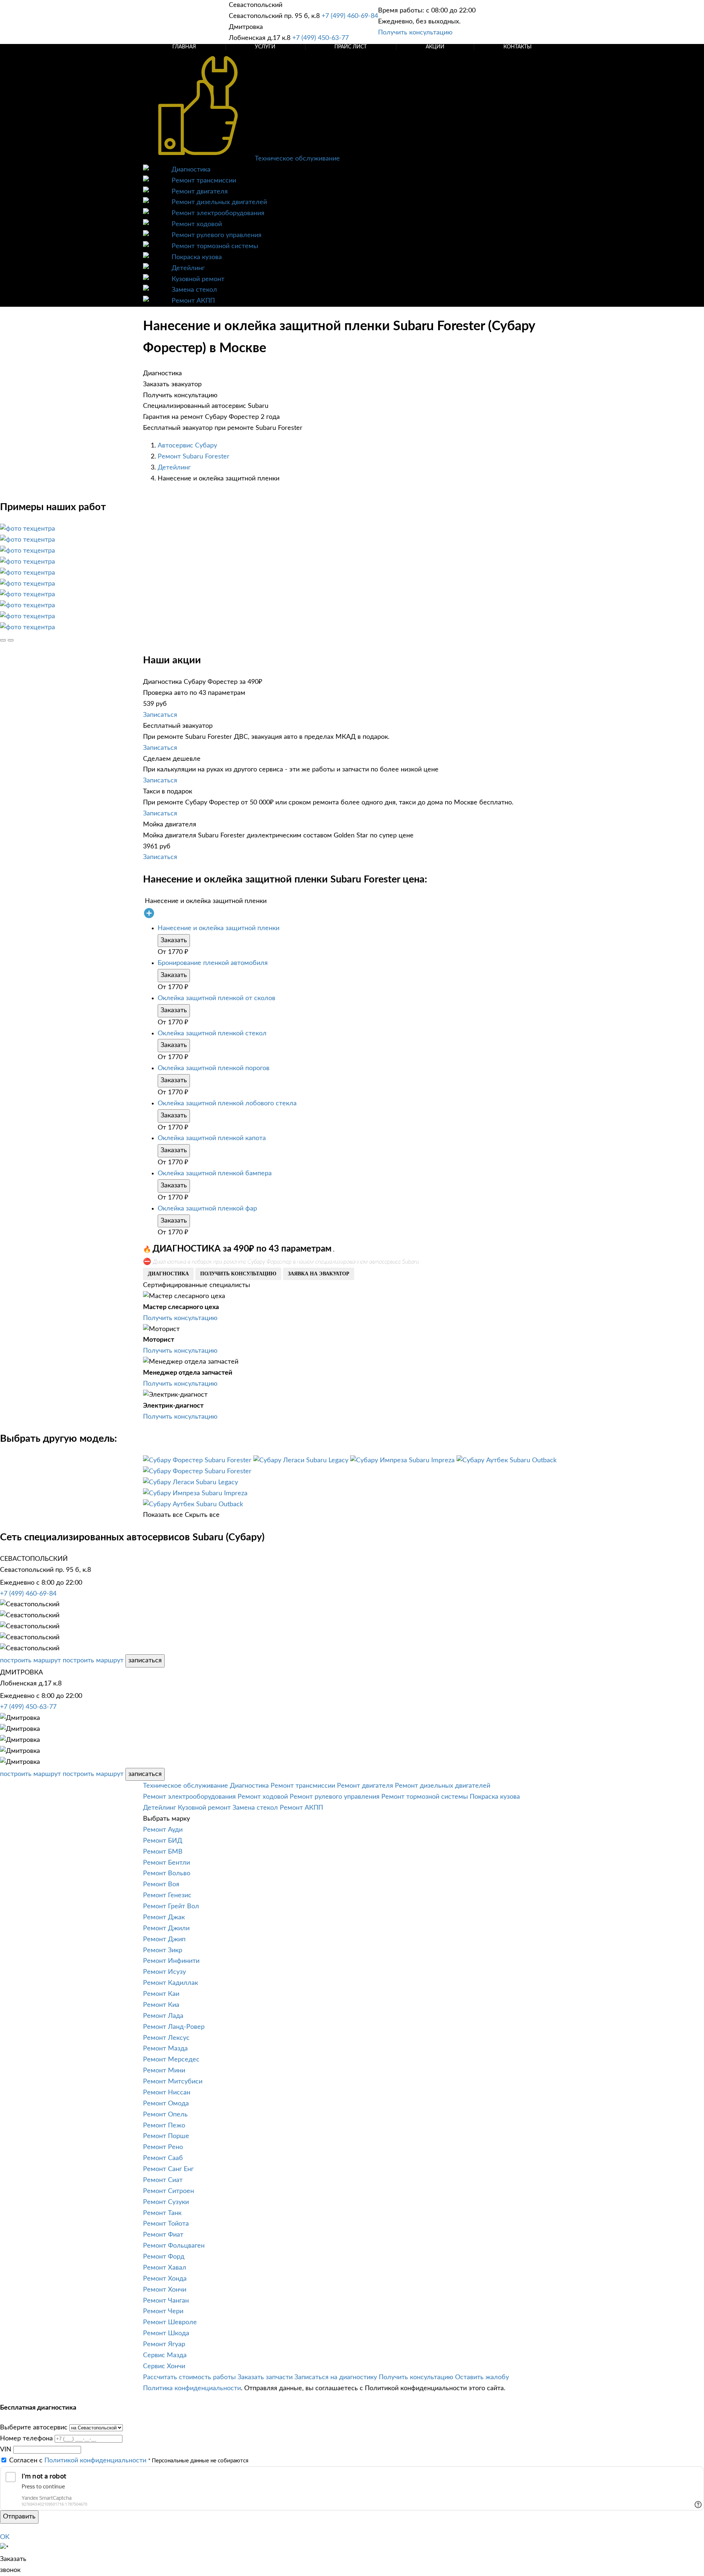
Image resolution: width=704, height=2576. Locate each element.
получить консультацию (238, 1274)
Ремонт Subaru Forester (194, 457)
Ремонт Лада (163, 2016)
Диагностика (191, 170)
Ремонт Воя (161, 1884)
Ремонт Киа (161, 2005)
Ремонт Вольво (167, 1873)
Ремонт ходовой (197, 224)
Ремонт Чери (163, 2311)
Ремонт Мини (164, 2071)
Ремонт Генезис (167, 1895)
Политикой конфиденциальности (95, 2461)
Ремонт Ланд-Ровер (174, 2027)
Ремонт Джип (164, 1939)
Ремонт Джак (164, 1917)
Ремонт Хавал (165, 2268)
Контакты (518, 47)
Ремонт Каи (161, 1994)
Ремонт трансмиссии (204, 181)
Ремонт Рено (163, 2147)
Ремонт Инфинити (171, 1961)
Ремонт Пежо (164, 2126)
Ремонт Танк (162, 2213)
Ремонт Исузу (164, 1972)
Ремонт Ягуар (164, 2344)
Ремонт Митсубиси (173, 2082)
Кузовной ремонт (198, 279)
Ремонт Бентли (166, 1863)
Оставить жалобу (482, 2377)
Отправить (19, 2517)
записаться (145, 1661)
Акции (435, 47)
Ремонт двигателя (200, 192)
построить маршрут (30, 1661)
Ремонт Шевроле (170, 2322)
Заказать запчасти (265, 2377)
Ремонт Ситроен (168, 2191)
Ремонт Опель (165, 2115)
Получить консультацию (415, 33)
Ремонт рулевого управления (217, 235)
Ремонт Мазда (165, 2049)
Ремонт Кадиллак (170, 1983)
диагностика (168, 1274)
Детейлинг (188, 268)
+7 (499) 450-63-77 (320, 38)
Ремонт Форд (164, 2257)
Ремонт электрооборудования (218, 213)
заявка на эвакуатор (319, 1274)
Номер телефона (26, 2439)
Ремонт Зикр (163, 1950)
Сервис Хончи (164, 2366)
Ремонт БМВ (163, 1852)
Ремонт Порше (166, 2136)
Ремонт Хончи (165, 2290)
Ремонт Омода (166, 2104)
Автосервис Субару (187, 446)
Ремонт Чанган (166, 2301)
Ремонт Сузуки (166, 2202)
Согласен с (78, 2461)
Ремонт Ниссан (167, 2093)
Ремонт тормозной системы (215, 246)
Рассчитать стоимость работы (189, 2377)
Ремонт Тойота (166, 2224)
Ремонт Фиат (163, 2235)
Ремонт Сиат (163, 2180)
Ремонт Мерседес (171, 2060)
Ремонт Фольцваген (174, 2246)
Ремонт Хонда (165, 2279)
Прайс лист (351, 47)
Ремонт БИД (163, 1841)
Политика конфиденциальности (192, 2388)
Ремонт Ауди (163, 1830)
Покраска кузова (197, 257)
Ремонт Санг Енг (168, 2169)
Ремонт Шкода (166, 2333)
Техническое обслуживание (297, 159)
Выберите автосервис (34, 2428)
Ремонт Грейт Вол (171, 1906)
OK (5, 2537)
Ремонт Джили (166, 1928)
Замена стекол (194, 290)
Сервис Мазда (165, 2355)
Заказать (174, 940)
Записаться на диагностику (336, 2377)
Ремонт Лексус (166, 2038)
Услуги (265, 47)
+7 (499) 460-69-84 (350, 16)
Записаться (160, 715)
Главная (184, 47)
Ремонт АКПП (193, 301)
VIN (6, 2450)
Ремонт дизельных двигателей (219, 202)
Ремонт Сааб (163, 2158)
